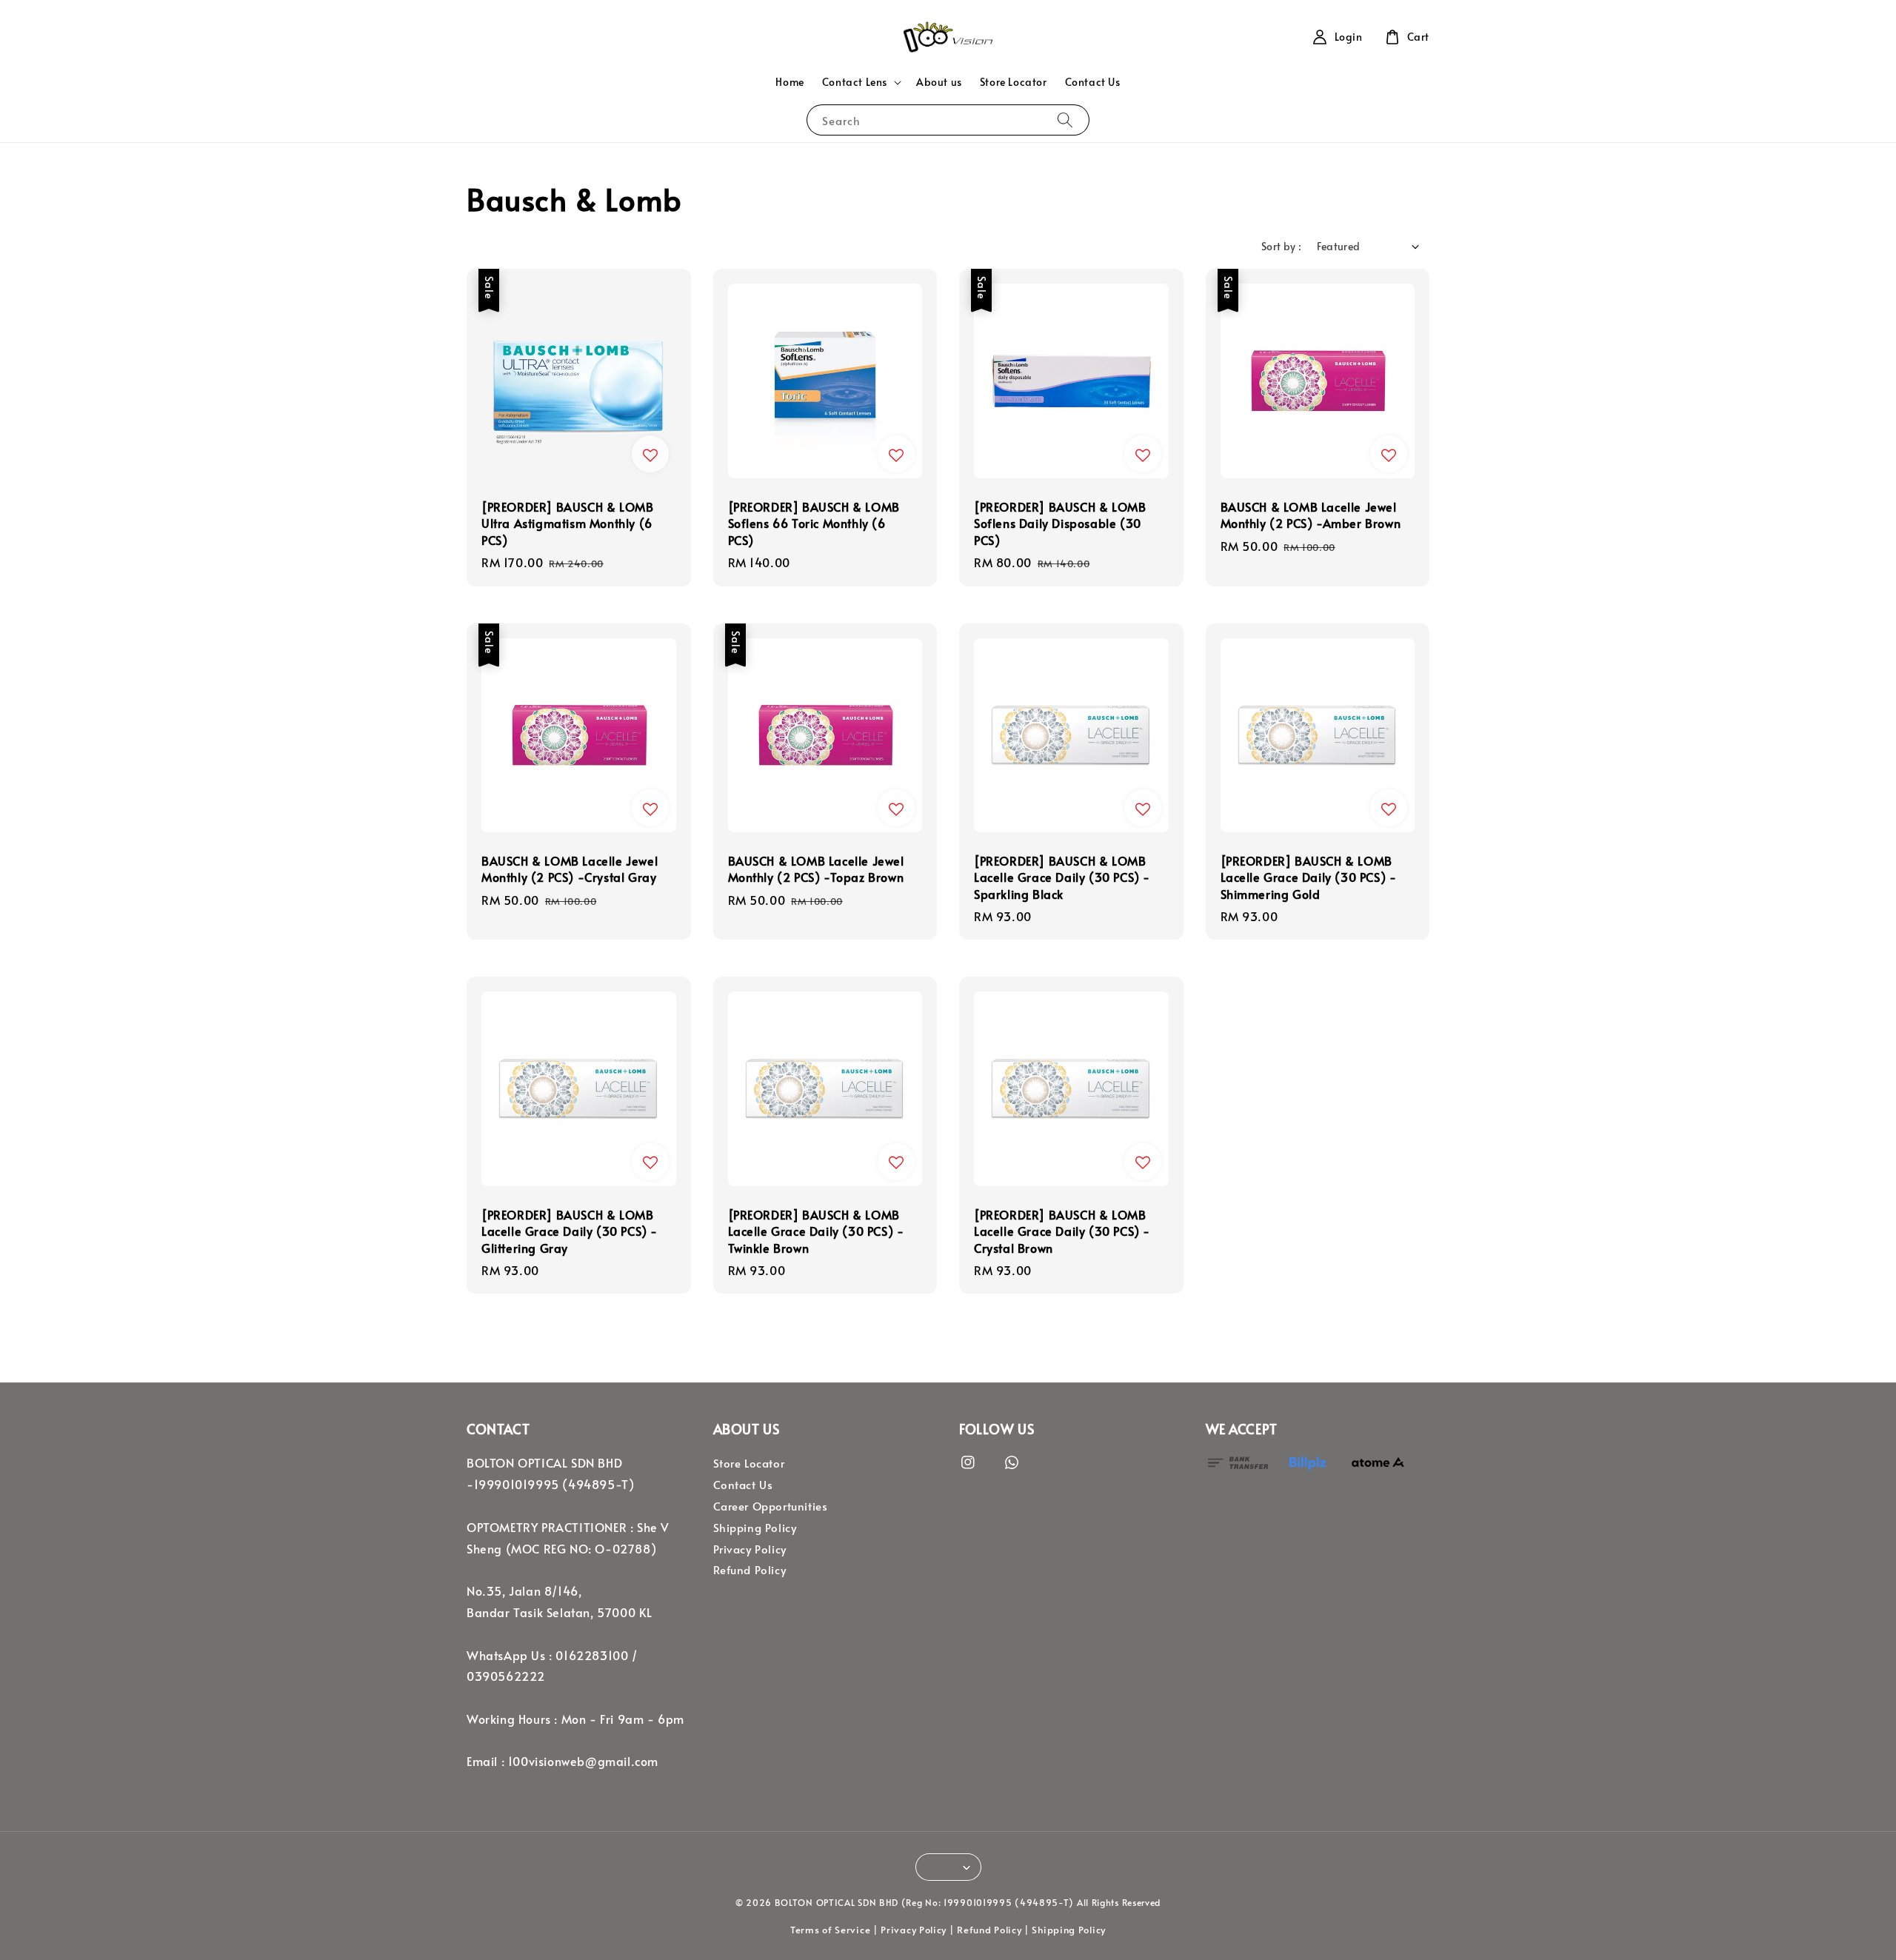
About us (939, 82)
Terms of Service (830, 1930)
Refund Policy (750, 1570)
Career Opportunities (771, 1506)
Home (790, 82)
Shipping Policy (755, 1528)
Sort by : (1282, 246)
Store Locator (1014, 82)
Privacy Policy (750, 1549)
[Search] (1065, 120)
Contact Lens (855, 82)
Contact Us (1093, 82)
